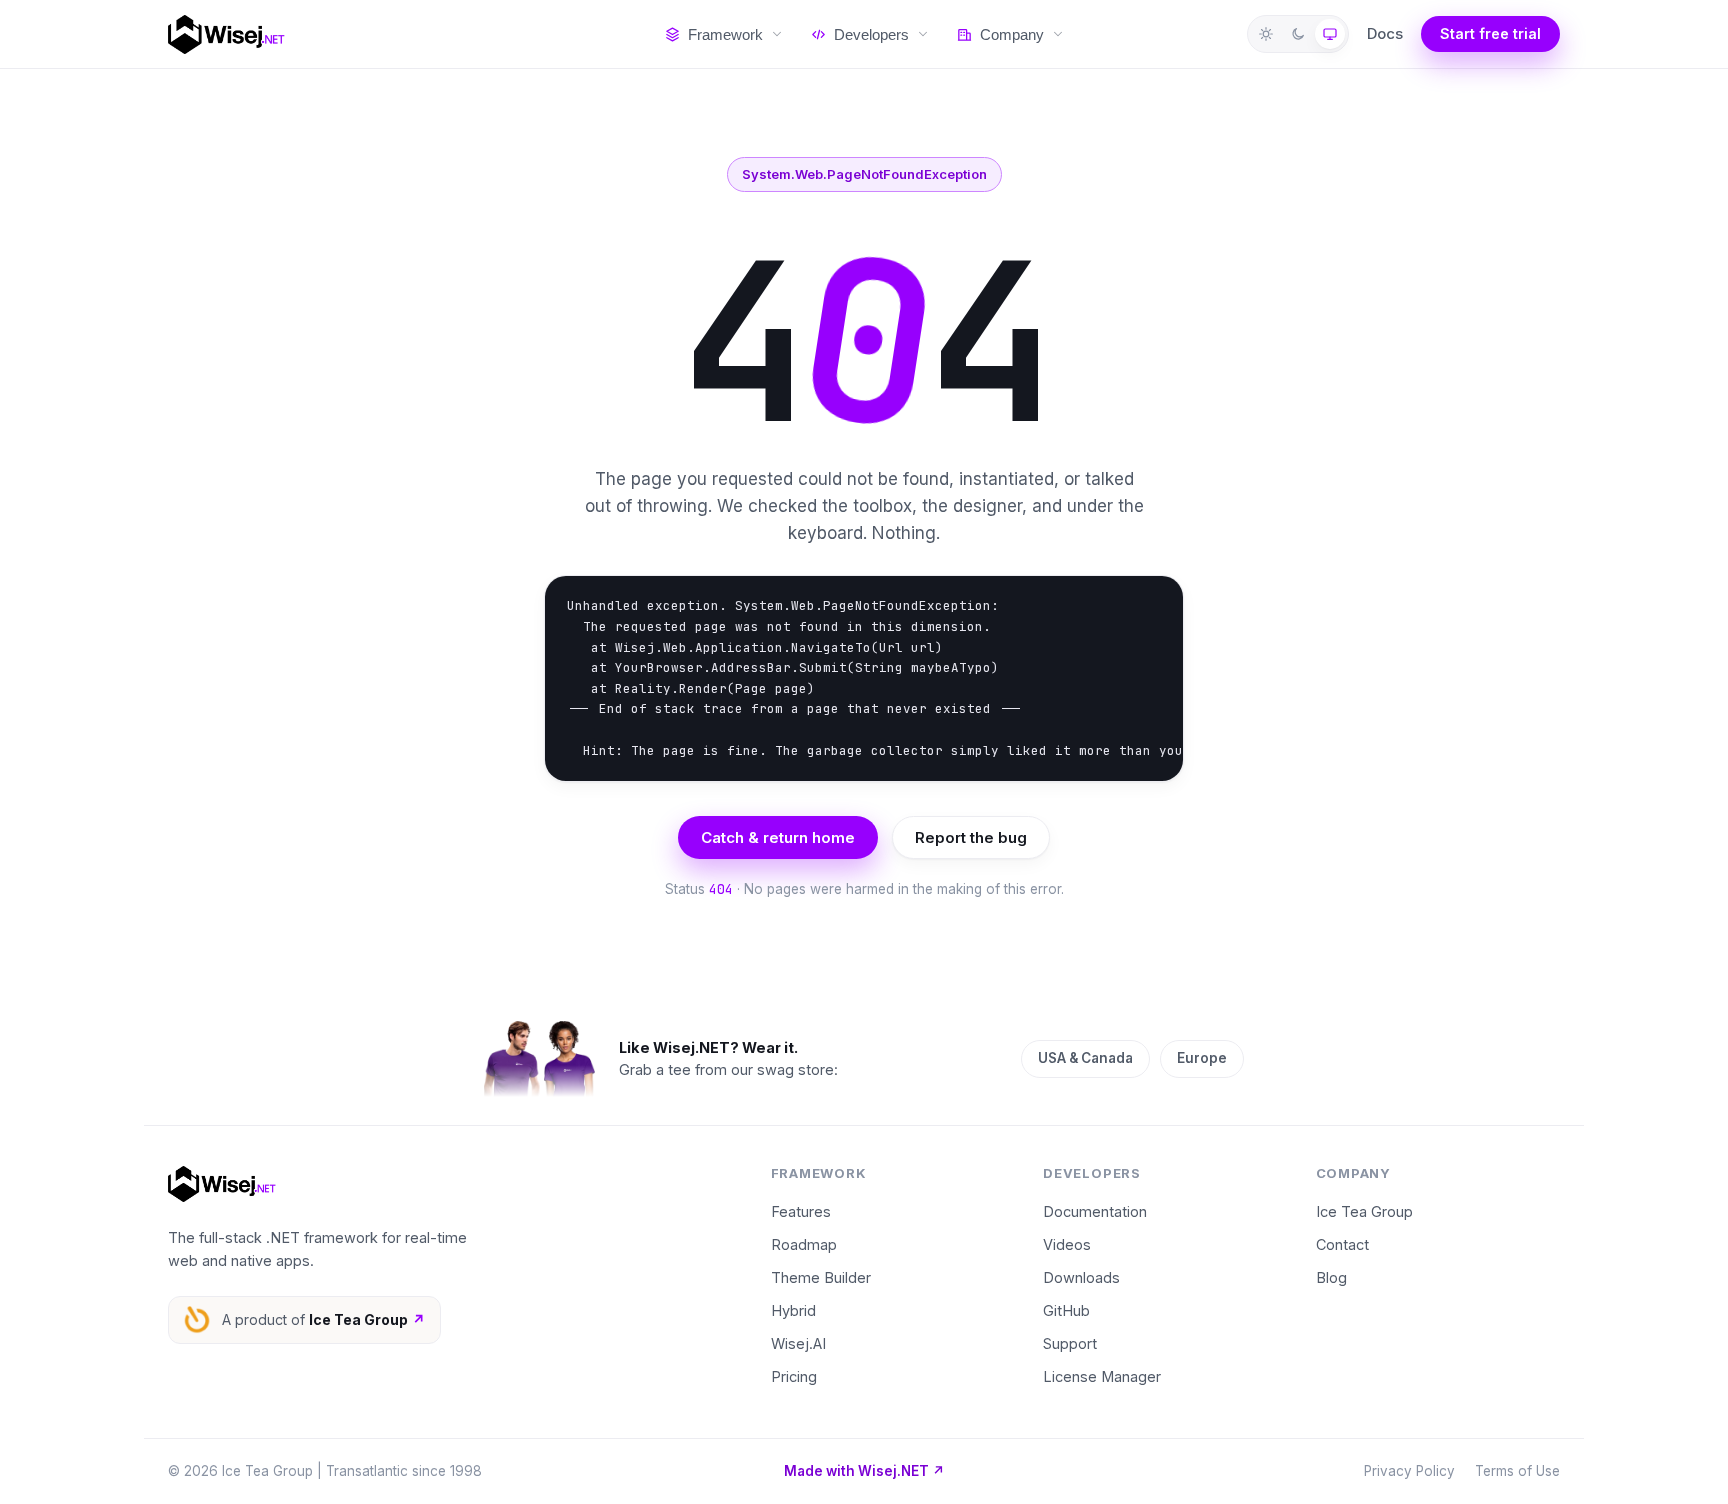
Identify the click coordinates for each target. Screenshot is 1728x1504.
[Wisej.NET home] (396, 34)
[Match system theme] (1330, 34)
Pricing (794, 1376)
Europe (1202, 1058)
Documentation (1095, 1211)
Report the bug (971, 837)
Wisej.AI (798, 1343)
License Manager (1102, 1376)
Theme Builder (821, 1277)
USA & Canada (1085, 1058)
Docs (1385, 33)
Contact (1342, 1244)
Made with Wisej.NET (864, 1471)
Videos (1067, 1244)
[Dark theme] (1298, 34)
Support (1070, 1343)
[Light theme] (1266, 34)
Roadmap (804, 1244)
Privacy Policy (1409, 1471)
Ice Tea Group (1364, 1211)
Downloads (1081, 1277)
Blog (1331, 1277)
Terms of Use (1517, 1471)
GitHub (1066, 1310)
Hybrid (793, 1310)
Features (801, 1211)
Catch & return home (778, 837)
